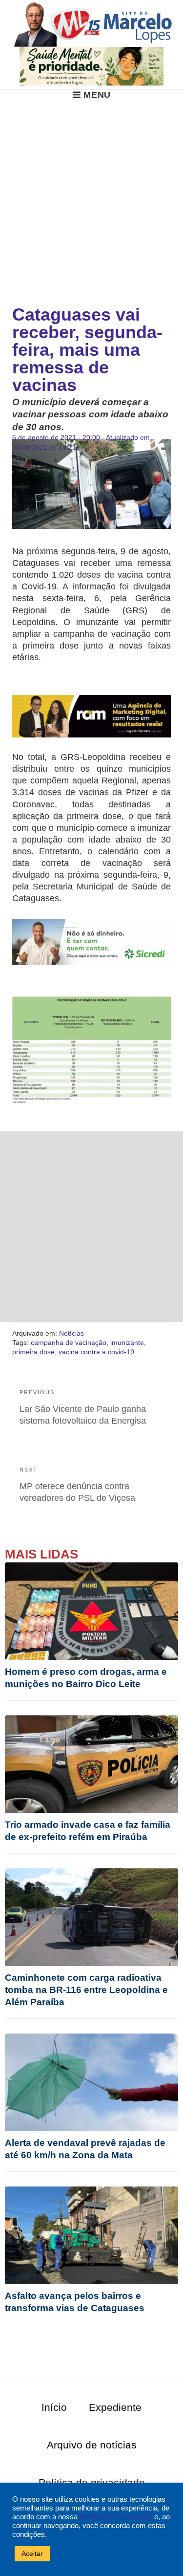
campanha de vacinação (69, 1342)
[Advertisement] (91, 197)
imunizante (127, 1342)
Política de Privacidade (116, 2517)
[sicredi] (91, 942)
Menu (97, 95)
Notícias (71, 1333)
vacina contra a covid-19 (96, 1352)
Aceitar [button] (32, 2554)
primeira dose (33, 1352)
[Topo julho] (91, 65)
